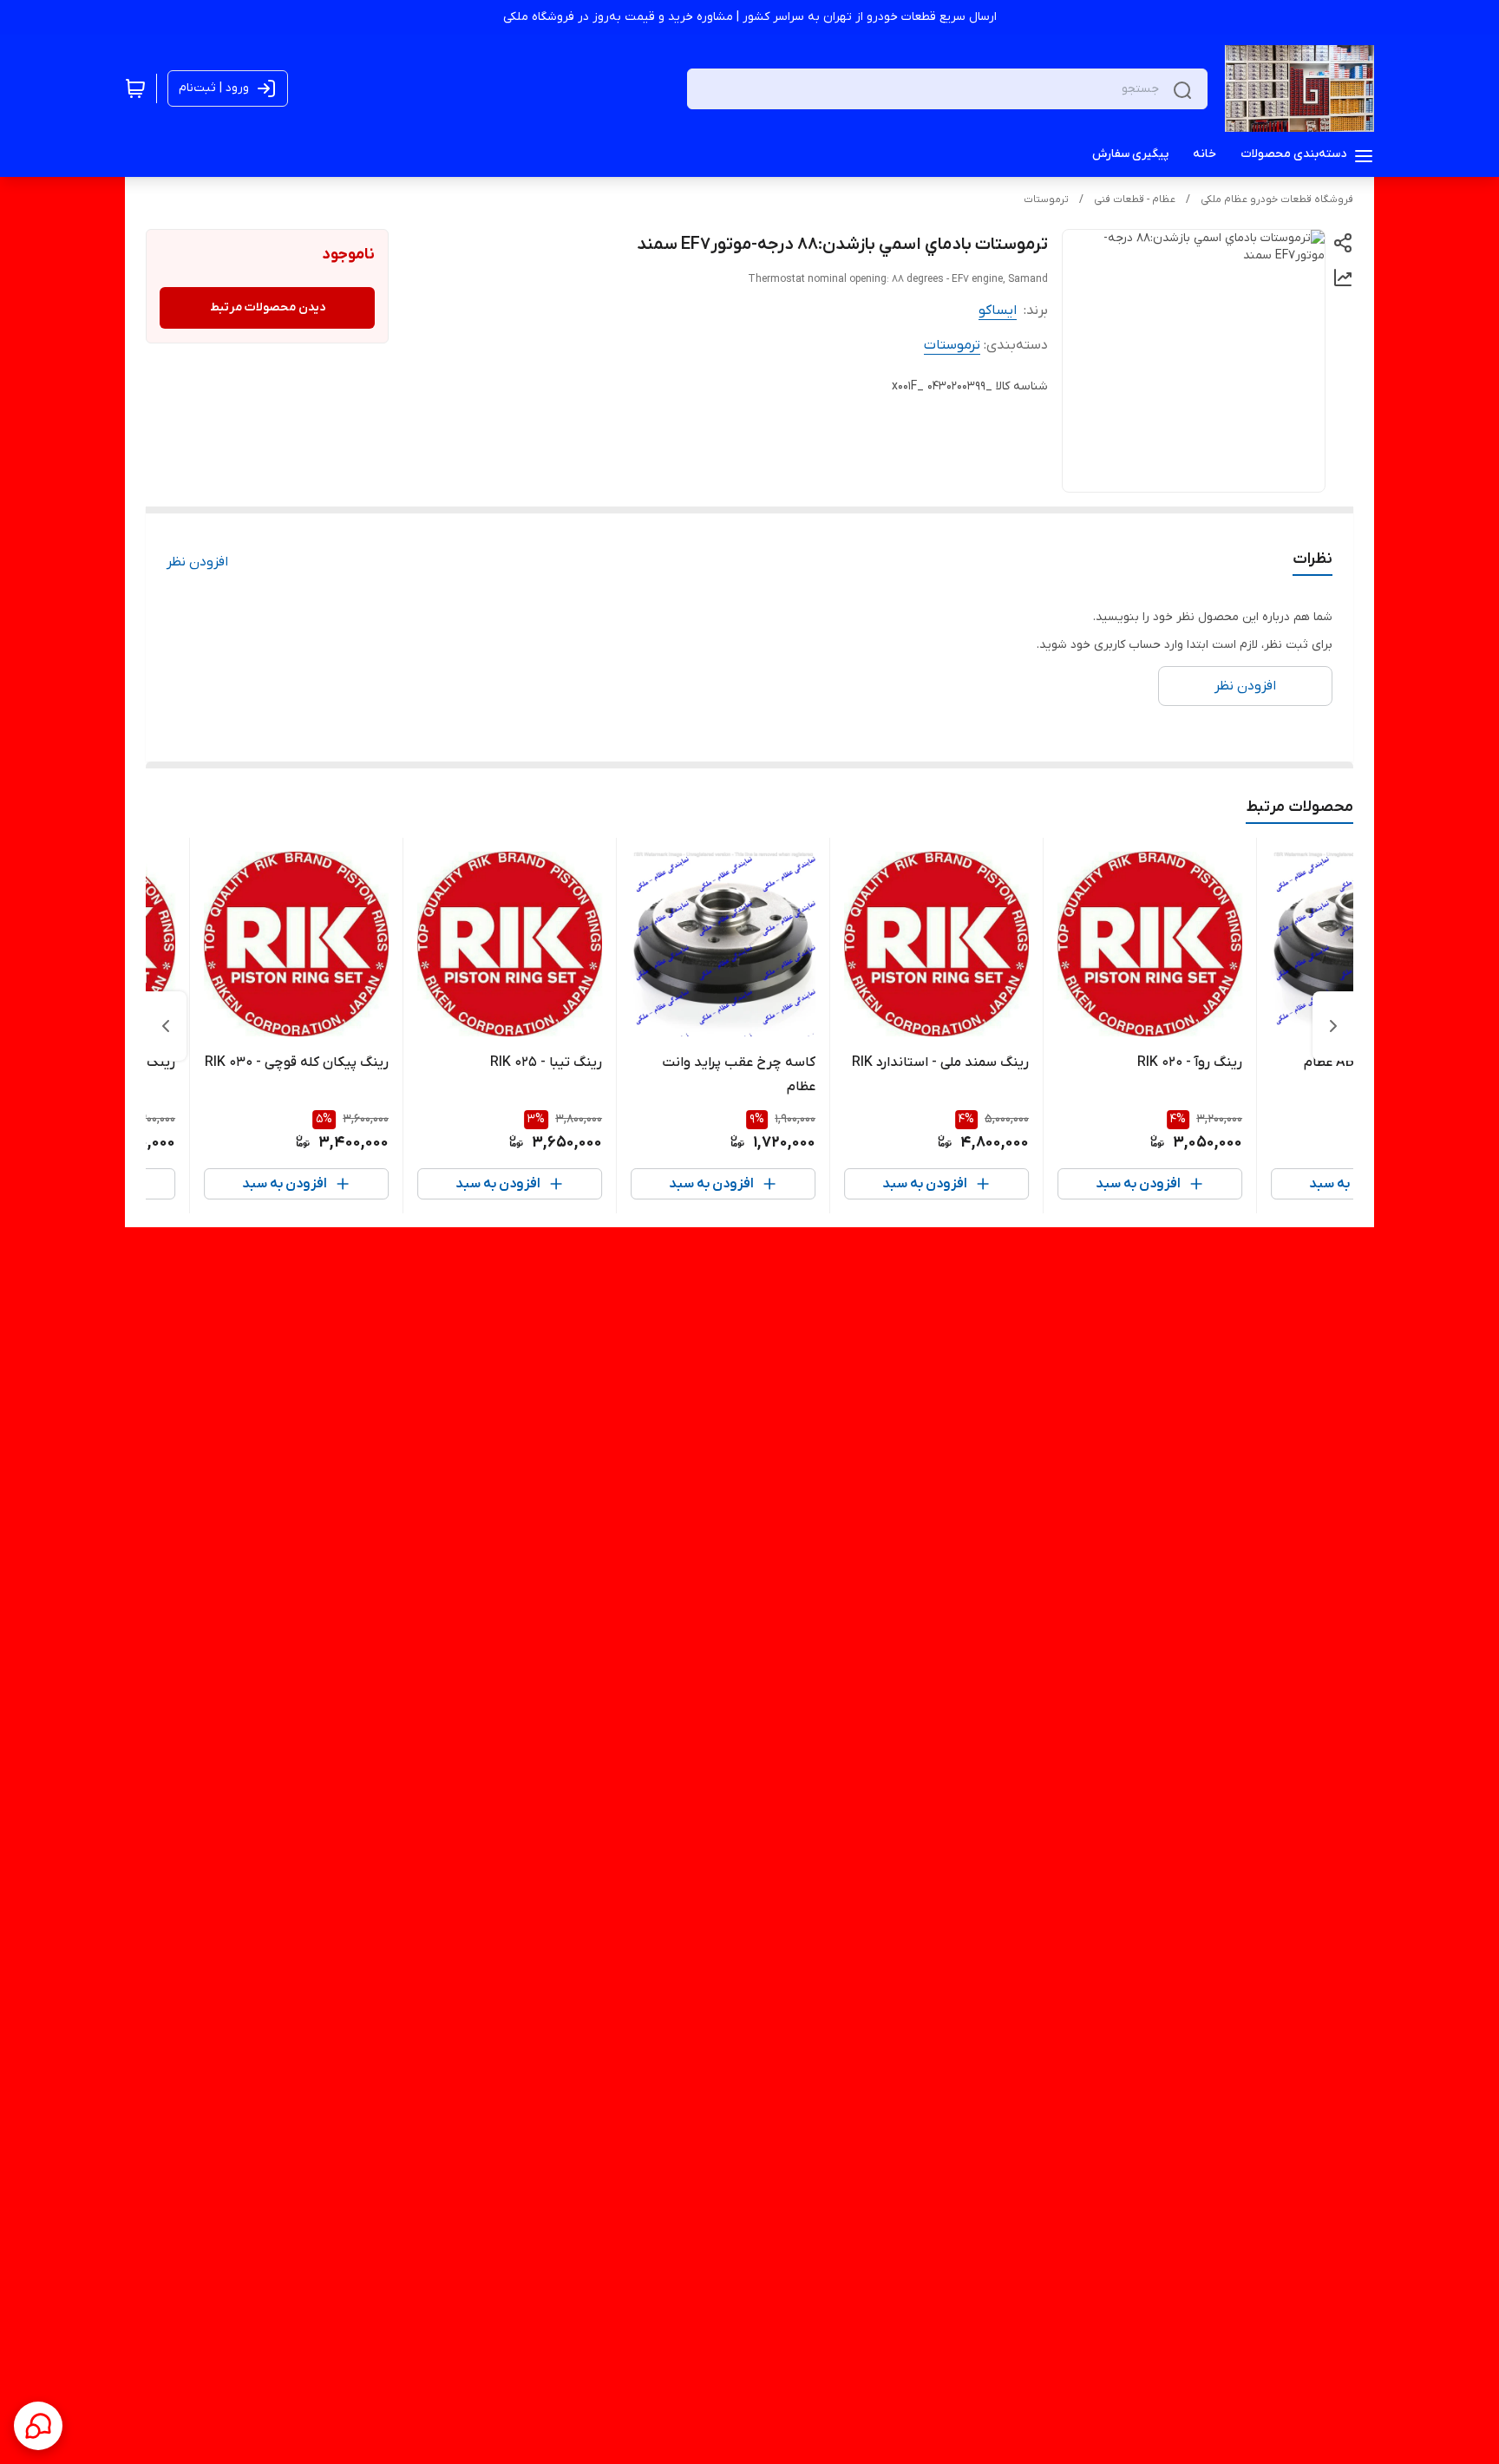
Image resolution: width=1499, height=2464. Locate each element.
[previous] (1333, 1026)
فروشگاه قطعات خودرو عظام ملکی (1277, 199)
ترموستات (1046, 199)
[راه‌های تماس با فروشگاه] (38, 2426)
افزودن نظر (197, 562)
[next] (166, 1026)
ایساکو (998, 310)
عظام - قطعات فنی (1135, 199)
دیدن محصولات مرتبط (268, 307)
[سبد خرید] (135, 88)
